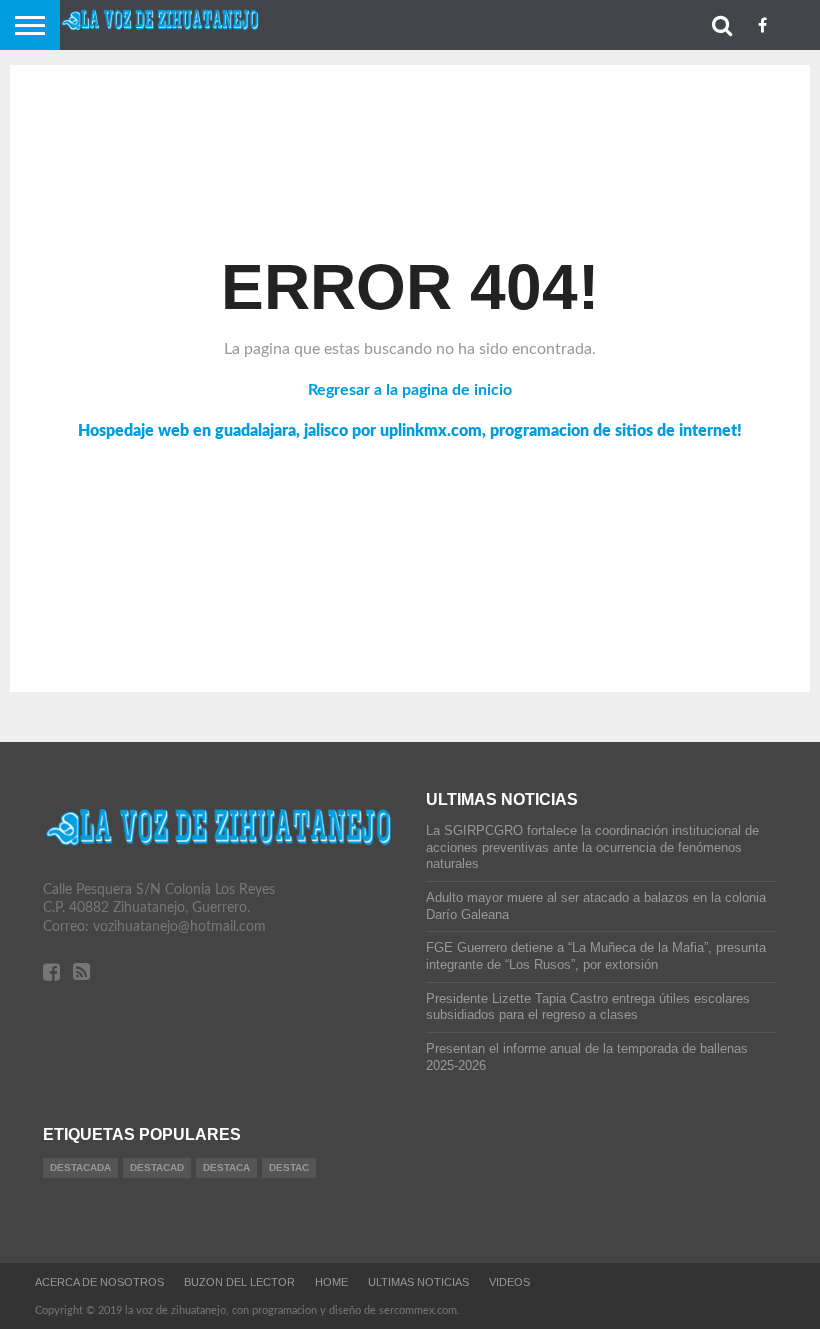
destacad (157, 1167)
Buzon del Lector (239, 1282)
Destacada (80, 1167)
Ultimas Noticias (418, 1282)
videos (509, 1282)
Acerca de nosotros (99, 1282)
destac (289, 1167)
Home (331, 1282)
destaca (226, 1167)
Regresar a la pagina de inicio (410, 390)
